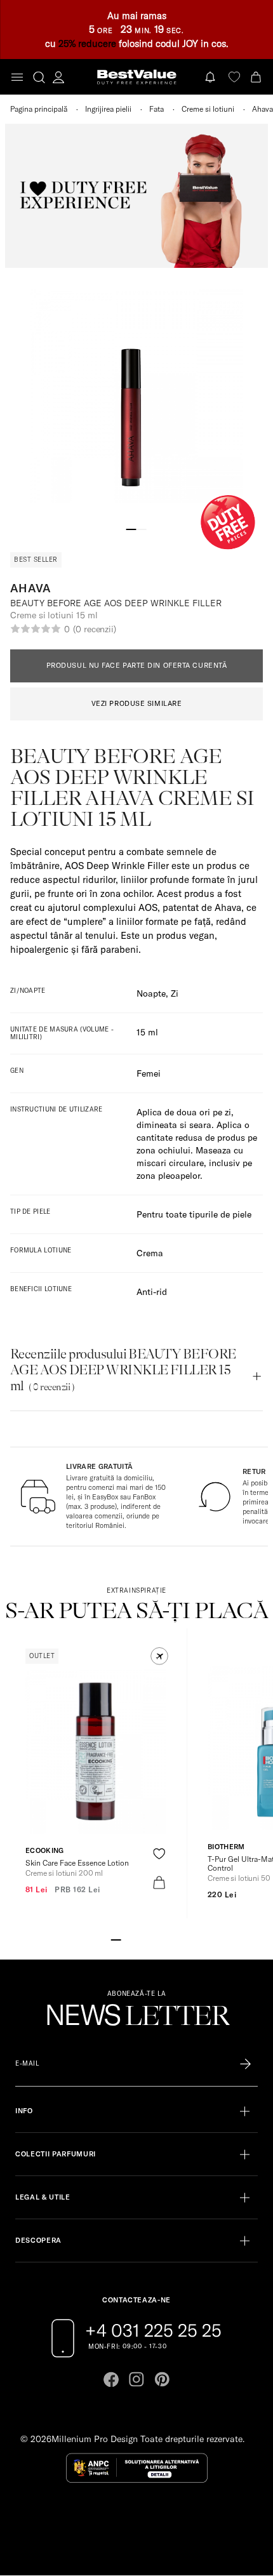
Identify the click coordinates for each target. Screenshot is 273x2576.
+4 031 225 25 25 (153, 2330)
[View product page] (96, 1751)
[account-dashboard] (58, 77)
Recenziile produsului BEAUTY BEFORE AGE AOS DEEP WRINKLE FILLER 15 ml (123, 1370)
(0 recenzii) (95, 629)
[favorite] (234, 76)
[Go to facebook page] (111, 2379)
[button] (159, 1656)
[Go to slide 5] (157, 1939)
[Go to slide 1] (131, 528)
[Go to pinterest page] (162, 2379)
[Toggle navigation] (17, 77)
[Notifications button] (211, 76)
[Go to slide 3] (136, 1939)
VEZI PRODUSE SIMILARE (137, 703)
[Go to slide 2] (142, 528)
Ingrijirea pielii (108, 109)
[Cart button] (257, 76)
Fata (156, 109)
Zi (175, 993)
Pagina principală (39, 109)
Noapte (151, 993)
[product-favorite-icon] (159, 1854)
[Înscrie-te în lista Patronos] (245, 2064)
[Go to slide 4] (147, 1939)
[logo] (137, 77)
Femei (149, 1073)
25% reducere (87, 43)
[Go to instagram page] (136, 2379)
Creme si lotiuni (208, 109)
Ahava (263, 109)
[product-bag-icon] (159, 1882)
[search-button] (39, 77)
